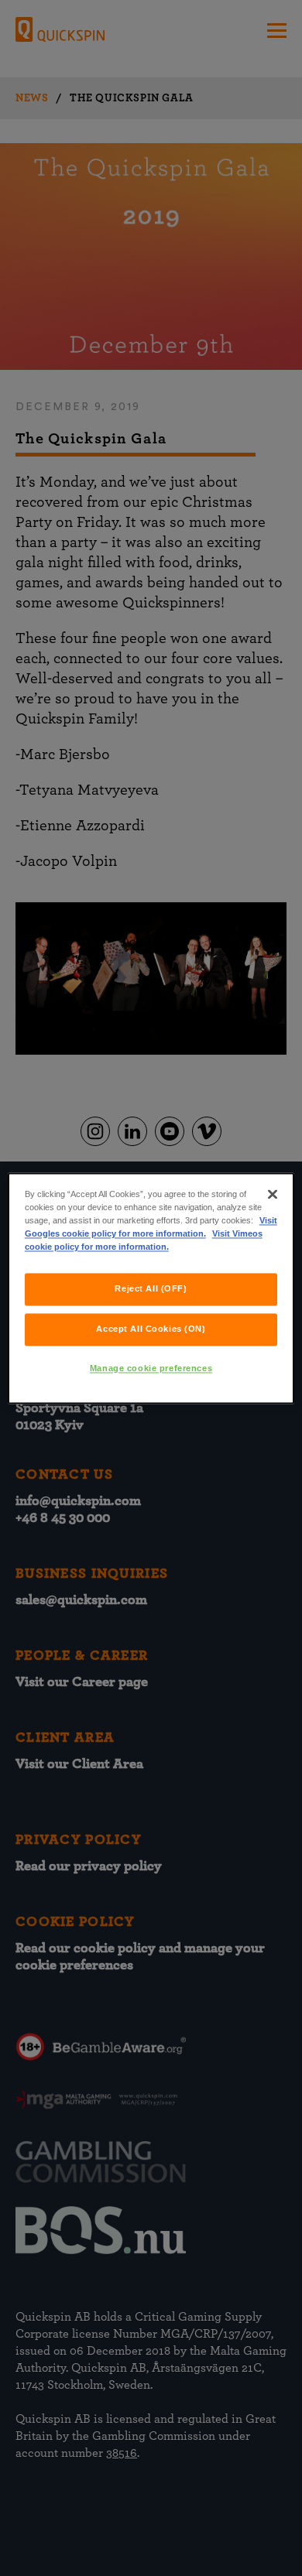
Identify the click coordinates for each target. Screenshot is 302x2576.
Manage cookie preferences (151, 1368)
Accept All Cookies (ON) (151, 1329)
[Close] (273, 1194)
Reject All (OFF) (151, 1288)
